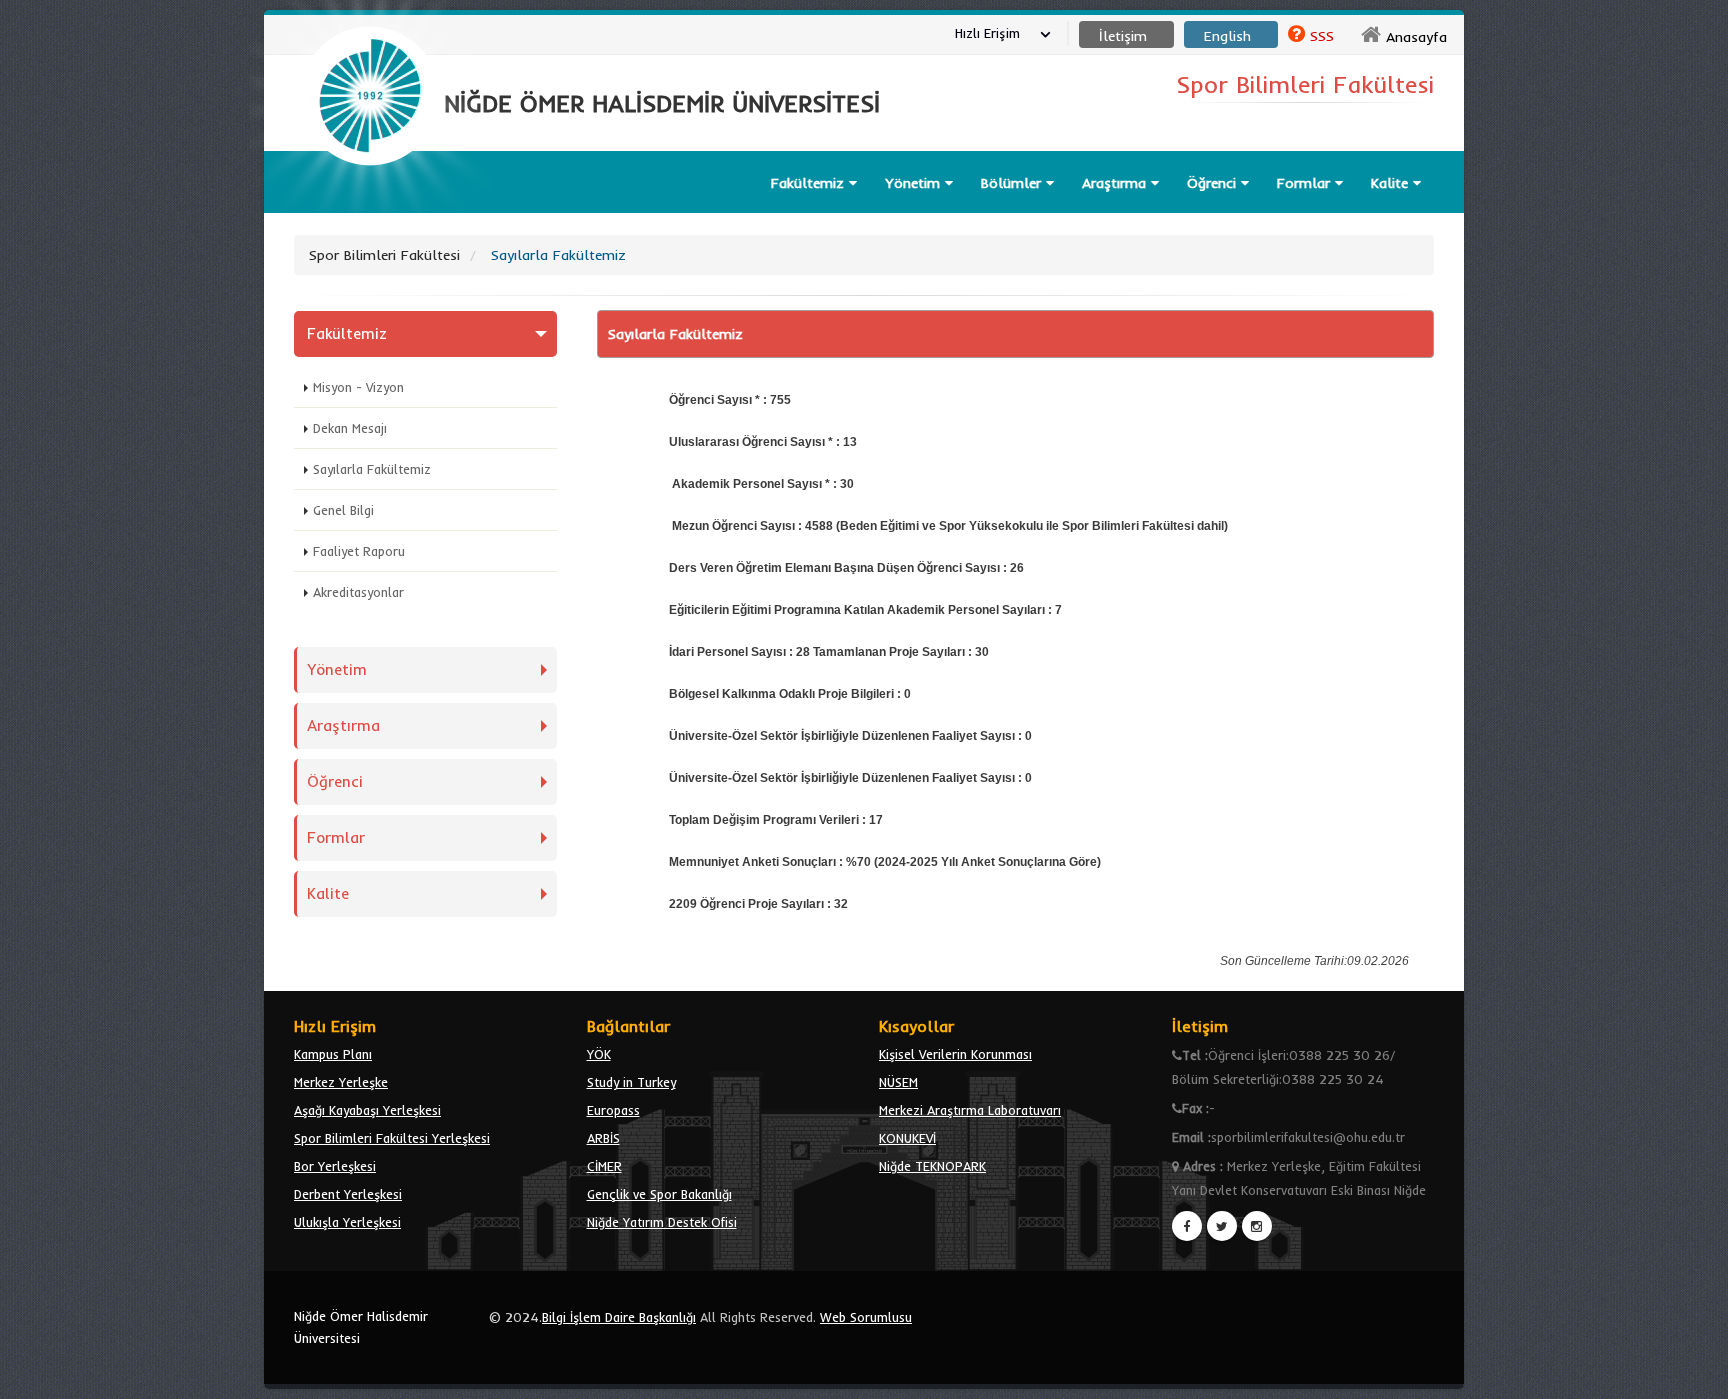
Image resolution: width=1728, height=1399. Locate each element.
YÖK (599, 1054)
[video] (370, 212)
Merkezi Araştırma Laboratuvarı (970, 1110)
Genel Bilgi (343, 510)
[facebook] (1187, 1226)
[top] (1693, 1375)
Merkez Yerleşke (341, 1082)
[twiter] (1222, 1226)
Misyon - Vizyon (358, 387)
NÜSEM (898, 1082)
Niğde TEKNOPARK (932, 1166)
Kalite (1392, 183)
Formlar (1306, 183)
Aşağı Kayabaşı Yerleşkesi (367, 1110)
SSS (1322, 36)
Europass (613, 1110)
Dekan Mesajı (350, 428)
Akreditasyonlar (358, 592)
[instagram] (1257, 1226)
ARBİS (603, 1138)
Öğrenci (1214, 183)
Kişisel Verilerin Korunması (955, 1054)
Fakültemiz (810, 183)
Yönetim (915, 183)
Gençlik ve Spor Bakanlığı (659, 1194)
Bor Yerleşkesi (335, 1166)
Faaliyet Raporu (359, 551)
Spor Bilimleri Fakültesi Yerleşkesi (392, 1138)
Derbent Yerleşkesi (348, 1194)
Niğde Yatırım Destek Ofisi (662, 1222)
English (1227, 36)
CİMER (604, 1166)
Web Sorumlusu (866, 1317)
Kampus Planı (333, 1054)
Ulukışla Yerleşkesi (347, 1222)
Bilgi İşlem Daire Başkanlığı (619, 1317)
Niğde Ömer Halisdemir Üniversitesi (361, 1327)
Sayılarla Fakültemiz (372, 469)
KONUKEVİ (907, 1138)
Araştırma (1116, 183)
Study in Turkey (631, 1082)
